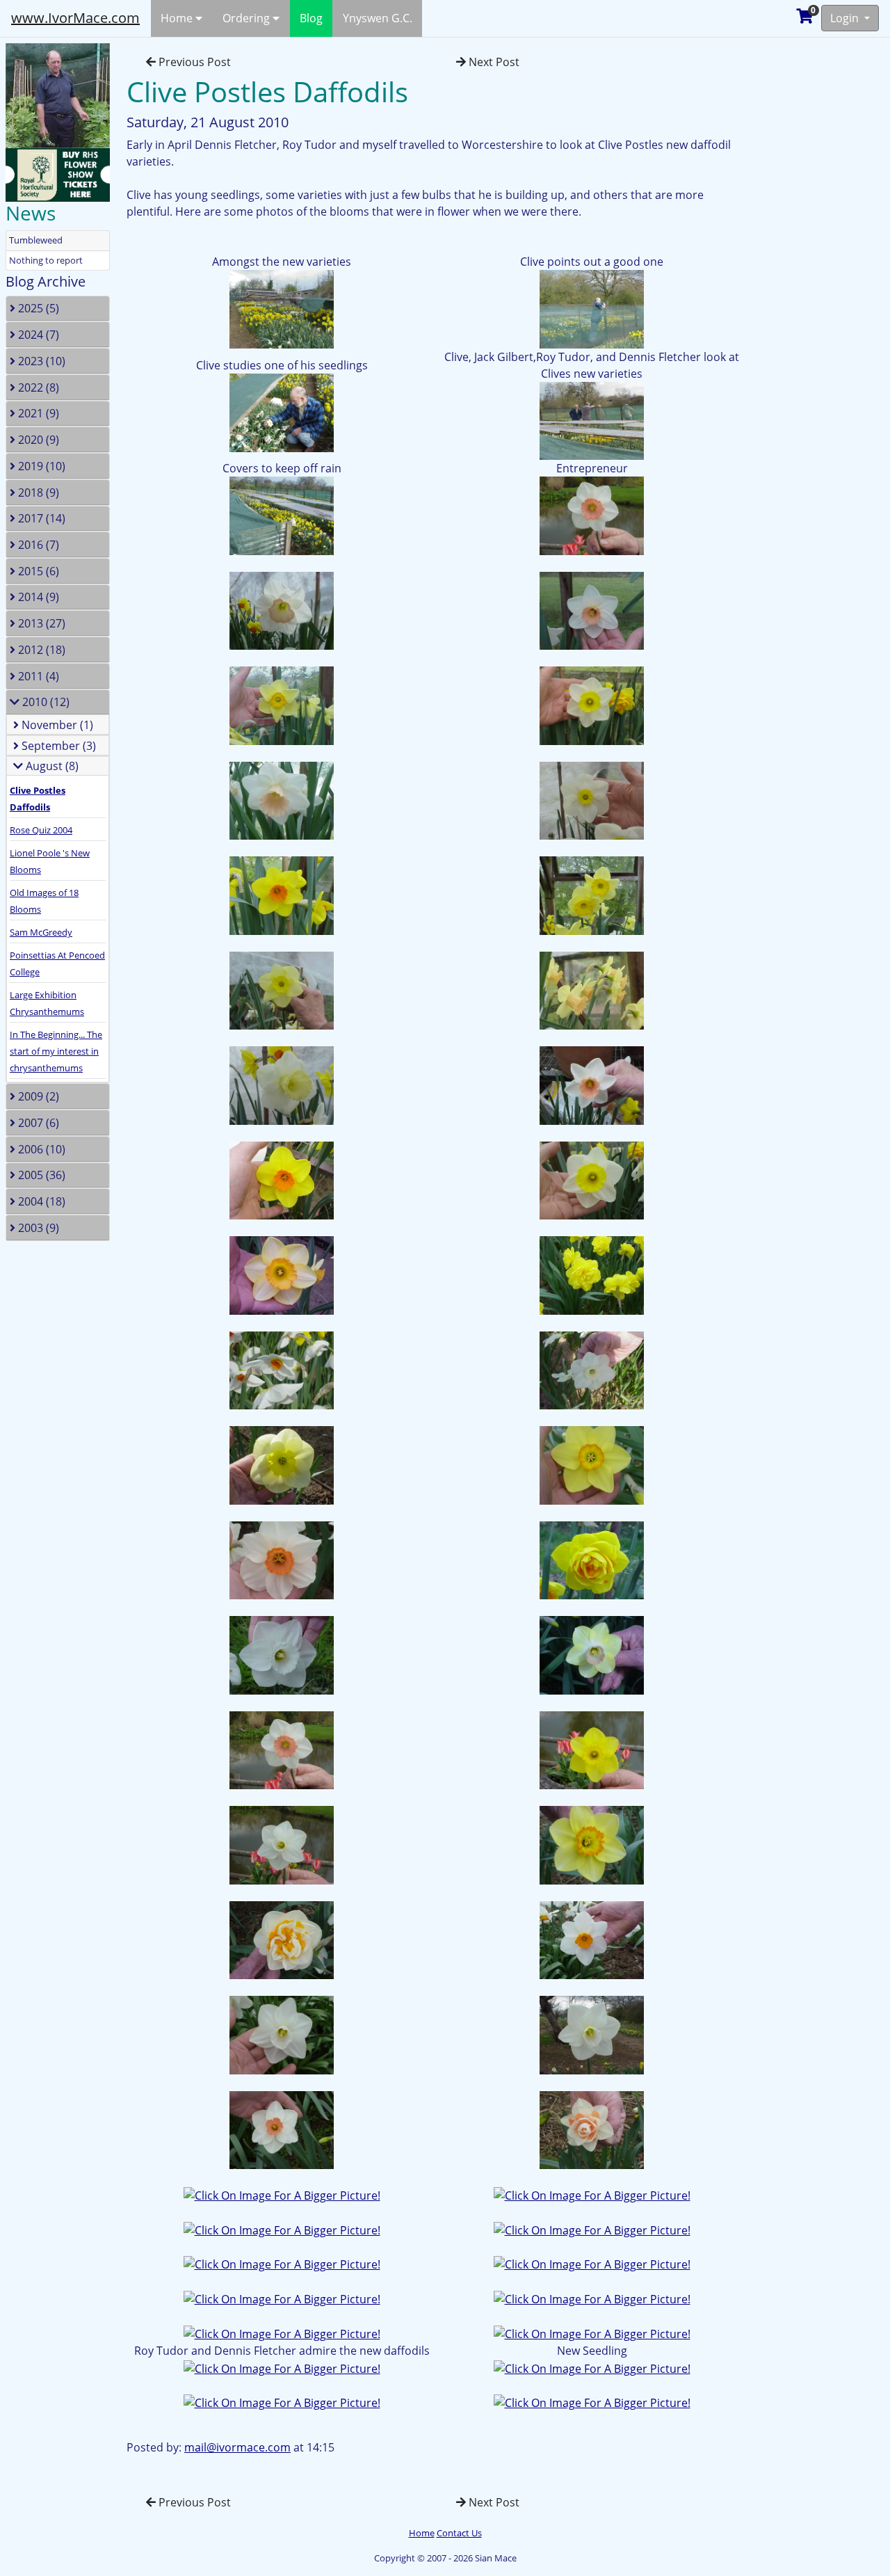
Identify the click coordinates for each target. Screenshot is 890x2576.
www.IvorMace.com (75, 18)
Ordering (248, 18)
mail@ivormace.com (237, 2447)
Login (846, 18)
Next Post (493, 62)
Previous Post (193, 62)
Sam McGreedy (41, 932)
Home (178, 18)
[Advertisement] (824, 246)
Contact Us (459, 2533)
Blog (311, 18)
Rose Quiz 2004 (41, 830)
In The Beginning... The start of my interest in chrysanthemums (56, 1051)
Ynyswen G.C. (378, 18)
